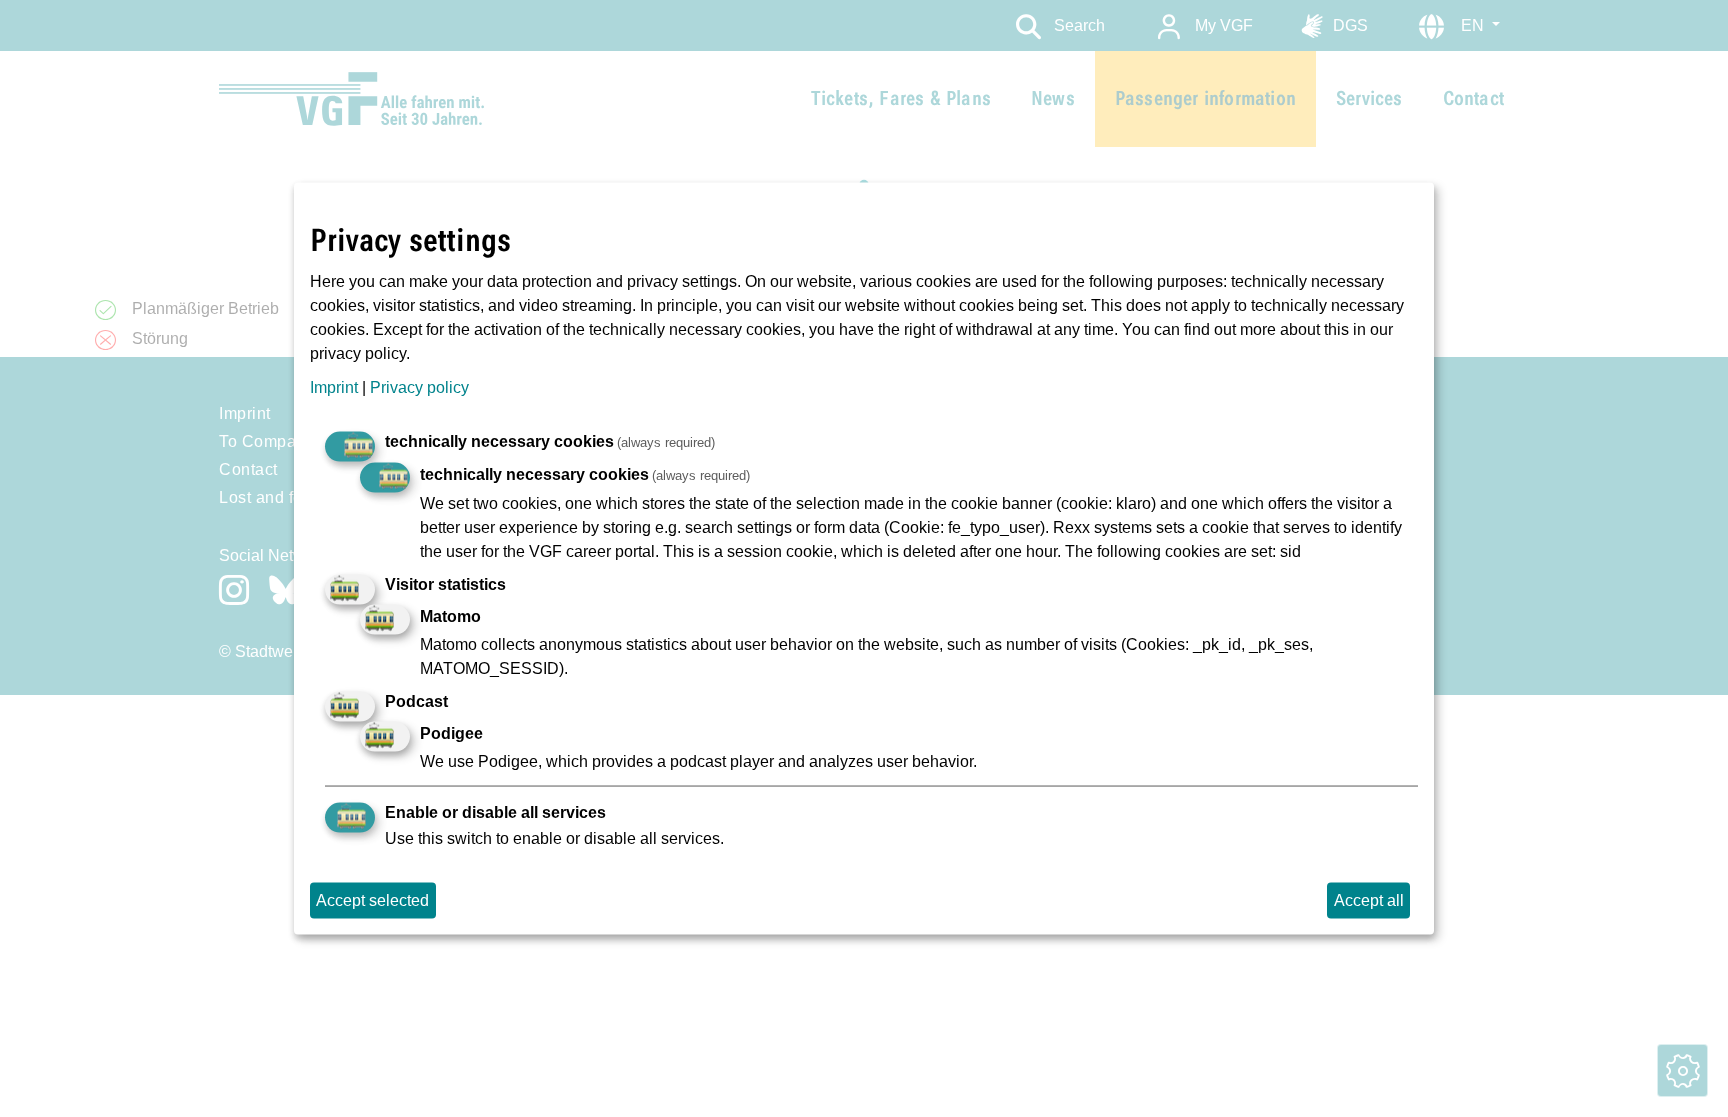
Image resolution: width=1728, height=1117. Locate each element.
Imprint (334, 387)
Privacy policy (419, 387)
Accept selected (372, 900)
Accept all (1369, 900)
